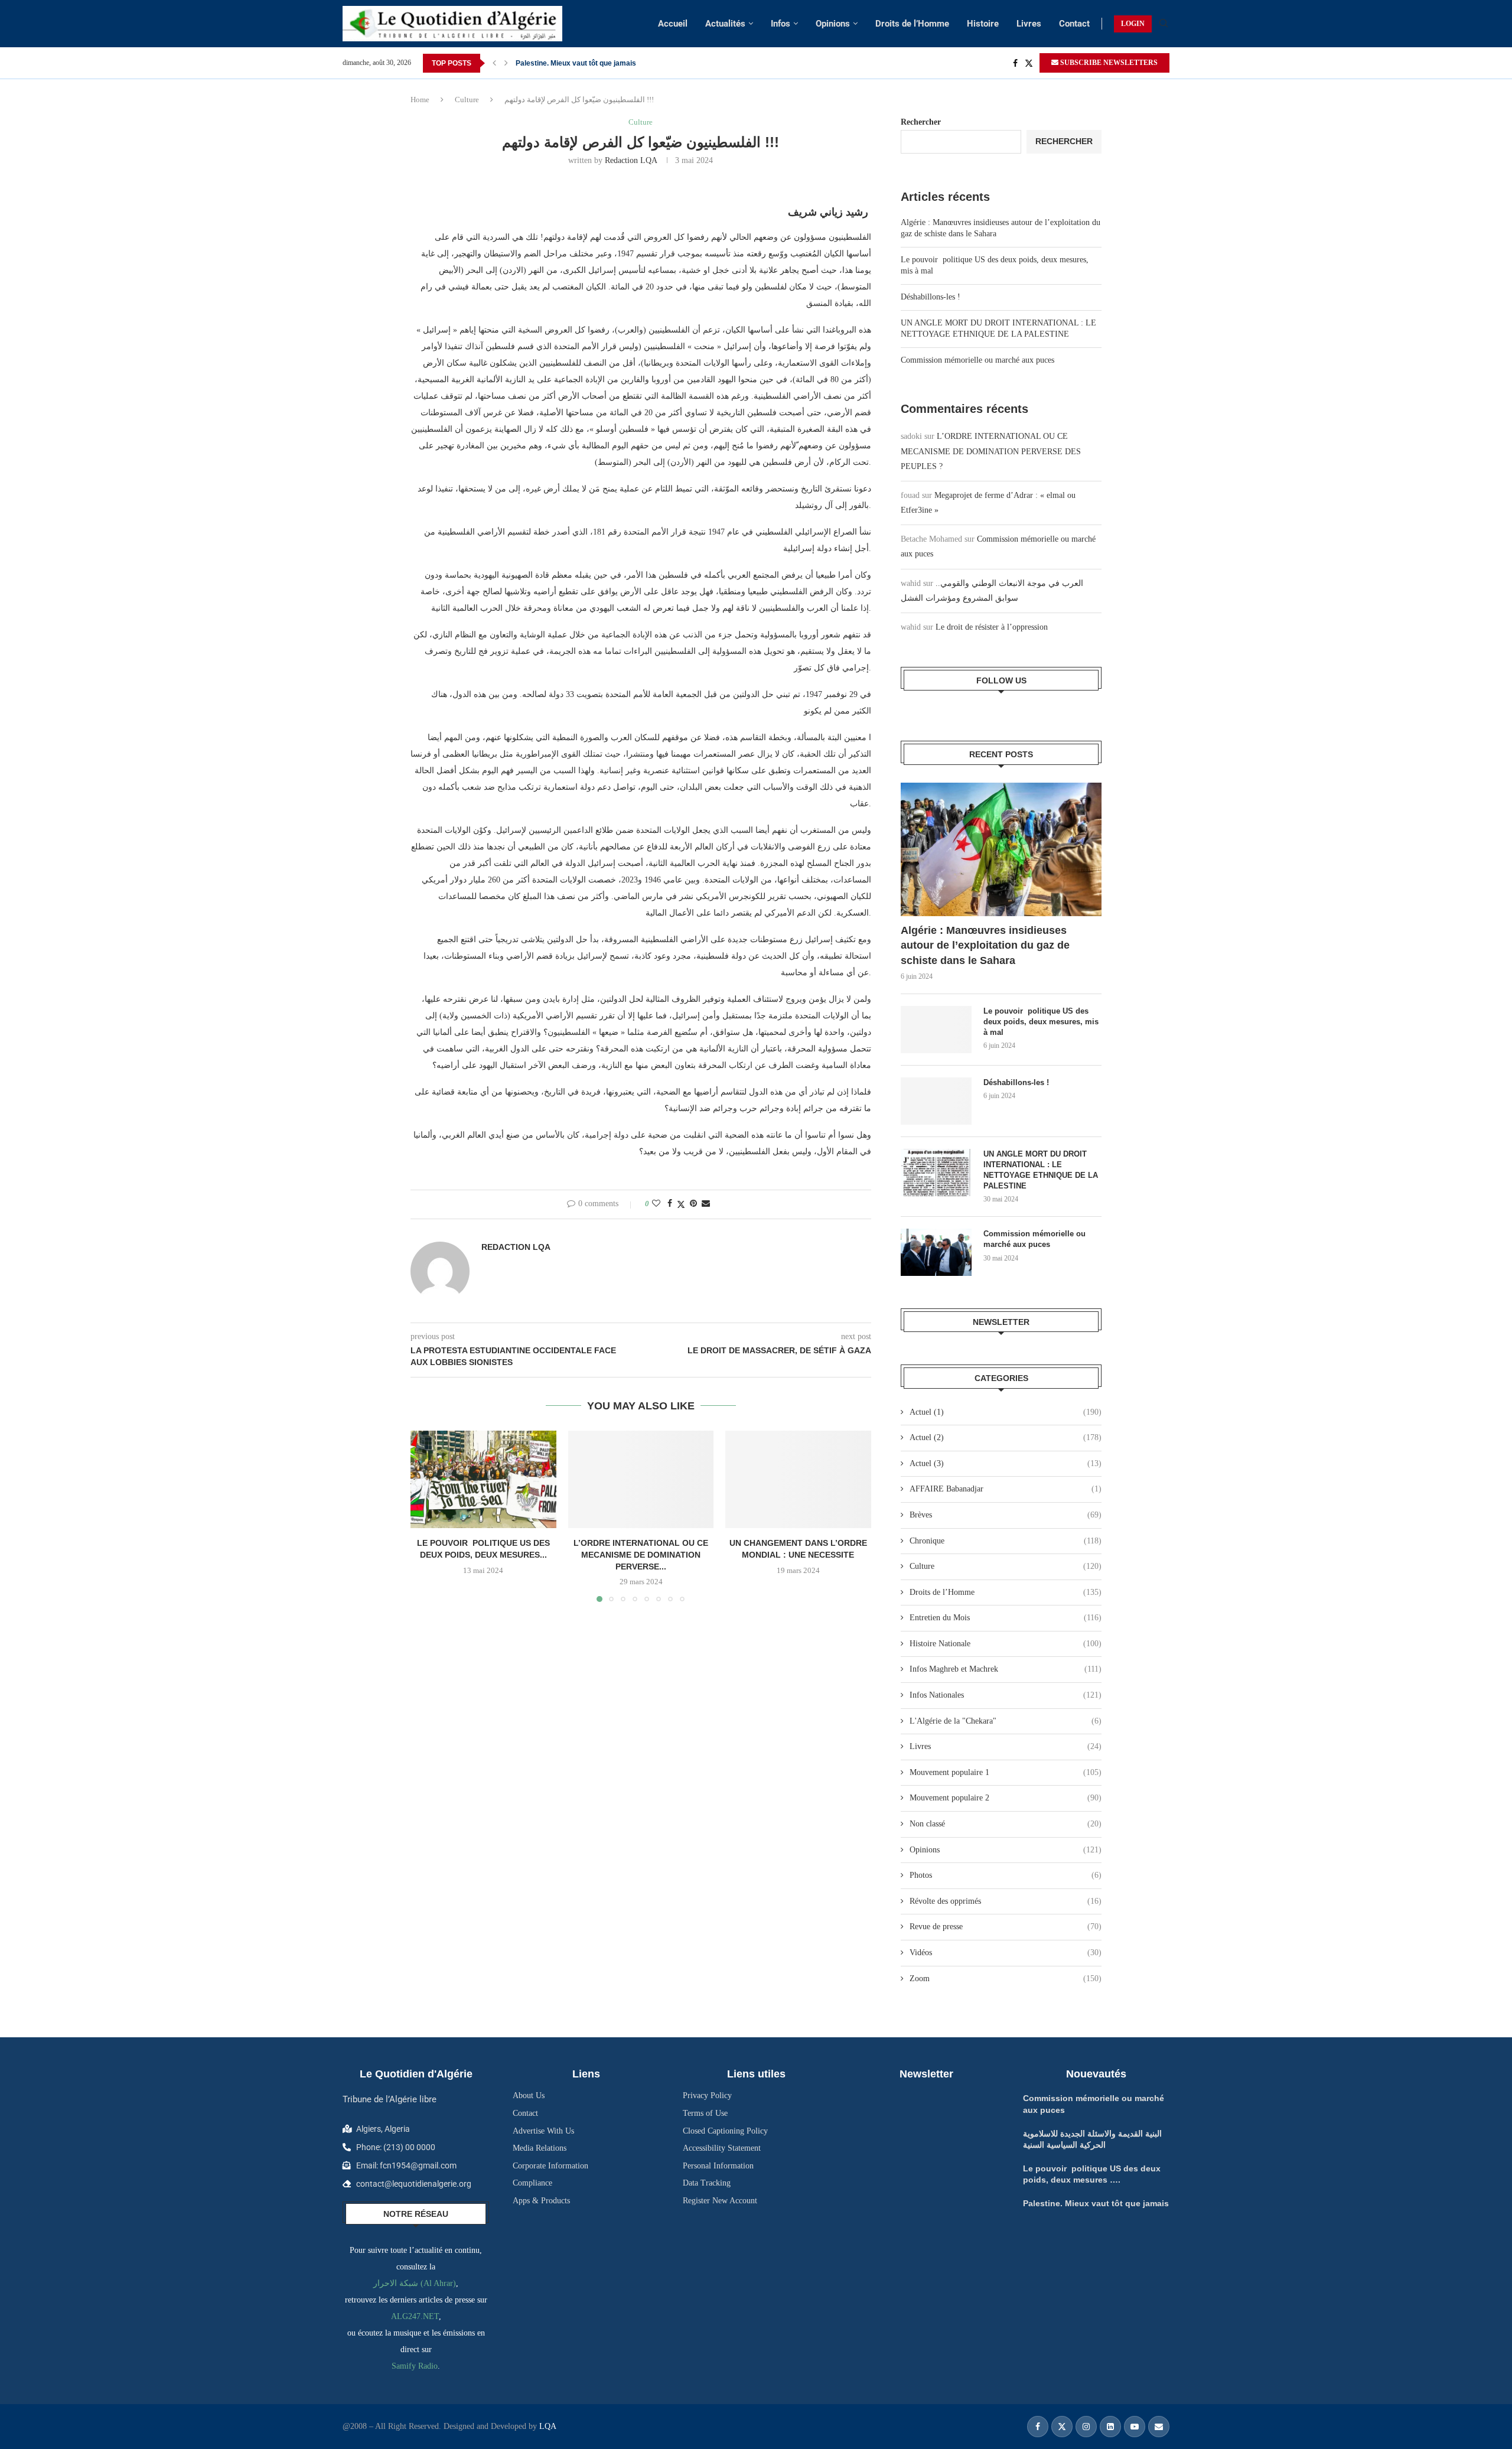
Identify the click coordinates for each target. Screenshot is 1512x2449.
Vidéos (1006, 1953)
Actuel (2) (1006, 1437)
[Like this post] (656, 1204)
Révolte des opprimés (1006, 1901)
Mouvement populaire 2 (1006, 1798)
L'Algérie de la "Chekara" (1006, 1721)
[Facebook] (1015, 63)
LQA (547, 2426)
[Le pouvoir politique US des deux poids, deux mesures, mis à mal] (936, 1030)
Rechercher (921, 122)
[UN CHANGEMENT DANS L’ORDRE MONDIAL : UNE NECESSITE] (798, 1479)
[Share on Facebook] (670, 1204)
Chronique (1006, 1541)
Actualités (725, 24)
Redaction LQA (631, 160)
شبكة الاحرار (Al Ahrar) (415, 2283)
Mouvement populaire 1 (1006, 1772)
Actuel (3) (1006, 1463)
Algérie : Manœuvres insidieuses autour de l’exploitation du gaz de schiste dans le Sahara (985, 945)
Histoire (983, 24)
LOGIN (1133, 24)
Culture (467, 100)
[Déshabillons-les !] (936, 1101)
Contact (1074, 24)
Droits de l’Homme (912, 24)
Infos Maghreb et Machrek (1006, 1669)
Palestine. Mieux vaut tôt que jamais (1096, 2203)
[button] (494, 63)
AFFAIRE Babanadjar (1006, 1489)
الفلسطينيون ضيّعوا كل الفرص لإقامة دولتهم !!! (585, 63)
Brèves (1006, 1515)
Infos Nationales (1006, 1695)
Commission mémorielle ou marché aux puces (977, 360)
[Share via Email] (706, 1204)
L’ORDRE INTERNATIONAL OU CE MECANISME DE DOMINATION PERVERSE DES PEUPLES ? (991, 451)
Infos (781, 24)
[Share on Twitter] (681, 1204)
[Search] (1164, 24)
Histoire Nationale (1006, 1644)
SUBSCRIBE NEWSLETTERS (1108, 63)
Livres (1029, 24)
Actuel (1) (1006, 1412)
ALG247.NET (415, 2316)
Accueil (673, 24)
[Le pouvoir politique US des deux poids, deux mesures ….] (483, 1479)
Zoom (1006, 1979)
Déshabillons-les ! (931, 297)
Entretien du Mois (1006, 1618)
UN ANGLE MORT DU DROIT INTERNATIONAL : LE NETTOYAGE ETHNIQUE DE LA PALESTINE (1041, 1170)
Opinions (833, 24)
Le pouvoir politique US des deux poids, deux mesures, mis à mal (1041, 1022)
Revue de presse (1006, 1927)
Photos (1006, 1875)
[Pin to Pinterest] (693, 1204)
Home (420, 100)
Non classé (1006, 1824)
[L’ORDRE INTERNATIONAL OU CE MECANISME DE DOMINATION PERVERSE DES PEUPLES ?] (641, 1479)
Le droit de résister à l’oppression (992, 627)
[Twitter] (1029, 63)
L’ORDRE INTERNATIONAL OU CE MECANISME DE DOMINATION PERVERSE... (641, 1555)
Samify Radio (415, 2366)
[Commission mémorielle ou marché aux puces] (936, 1252)
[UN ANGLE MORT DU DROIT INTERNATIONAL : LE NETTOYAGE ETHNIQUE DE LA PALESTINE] (936, 1173)
